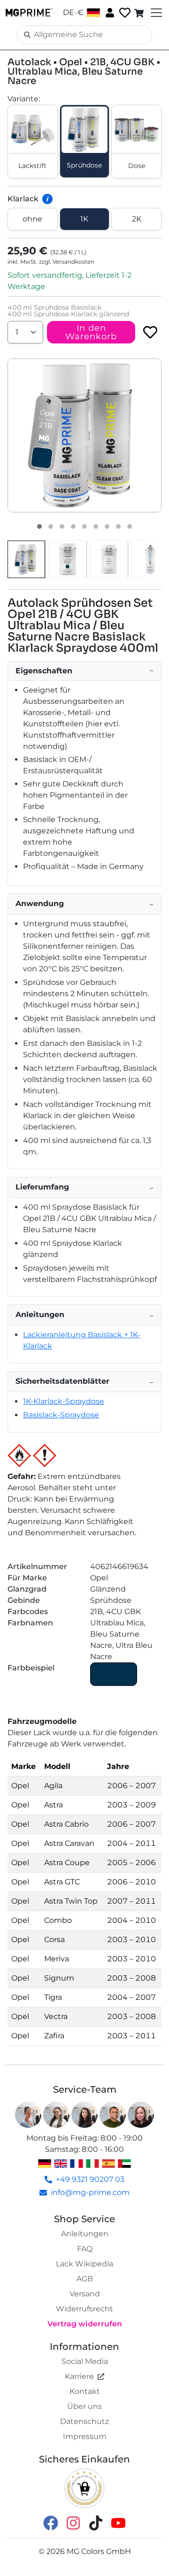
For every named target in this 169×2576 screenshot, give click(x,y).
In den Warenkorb (91, 332)
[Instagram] (73, 2523)
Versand (85, 2294)
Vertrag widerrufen (85, 2324)
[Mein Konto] (109, 12)
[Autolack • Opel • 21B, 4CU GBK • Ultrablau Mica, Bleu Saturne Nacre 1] (39, 526)
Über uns (84, 2406)
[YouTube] (118, 2523)
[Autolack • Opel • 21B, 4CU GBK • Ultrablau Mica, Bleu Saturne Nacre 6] (96, 526)
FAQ (85, 2249)
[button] (84, 435)
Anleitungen (85, 2234)
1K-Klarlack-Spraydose (64, 1401)
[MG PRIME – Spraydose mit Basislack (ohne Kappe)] (150, 559)
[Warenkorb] (140, 13)
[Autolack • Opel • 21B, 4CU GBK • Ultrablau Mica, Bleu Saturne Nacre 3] (62, 526)
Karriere (79, 2376)
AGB (85, 2279)
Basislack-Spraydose (61, 1415)
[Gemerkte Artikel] (124, 13)
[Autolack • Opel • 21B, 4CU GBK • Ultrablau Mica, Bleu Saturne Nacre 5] (84, 526)
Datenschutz (84, 2421)
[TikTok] (96, 2523)
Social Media (85, 2361)
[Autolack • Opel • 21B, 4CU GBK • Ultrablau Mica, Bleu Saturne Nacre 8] (118, 526)
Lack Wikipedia (84, 2264)
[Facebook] (51, 2523)
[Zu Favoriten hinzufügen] (150, 332)
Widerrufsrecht (84, 2309)
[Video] (130, 526)
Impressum (85, 2436)
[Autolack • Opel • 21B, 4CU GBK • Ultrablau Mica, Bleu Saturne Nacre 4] (73, 526)
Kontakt (85, 2391)
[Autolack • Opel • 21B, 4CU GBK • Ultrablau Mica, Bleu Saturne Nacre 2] (51, 526)
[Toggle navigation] (155, 13)
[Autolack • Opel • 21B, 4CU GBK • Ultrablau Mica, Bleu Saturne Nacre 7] (107, 526)
